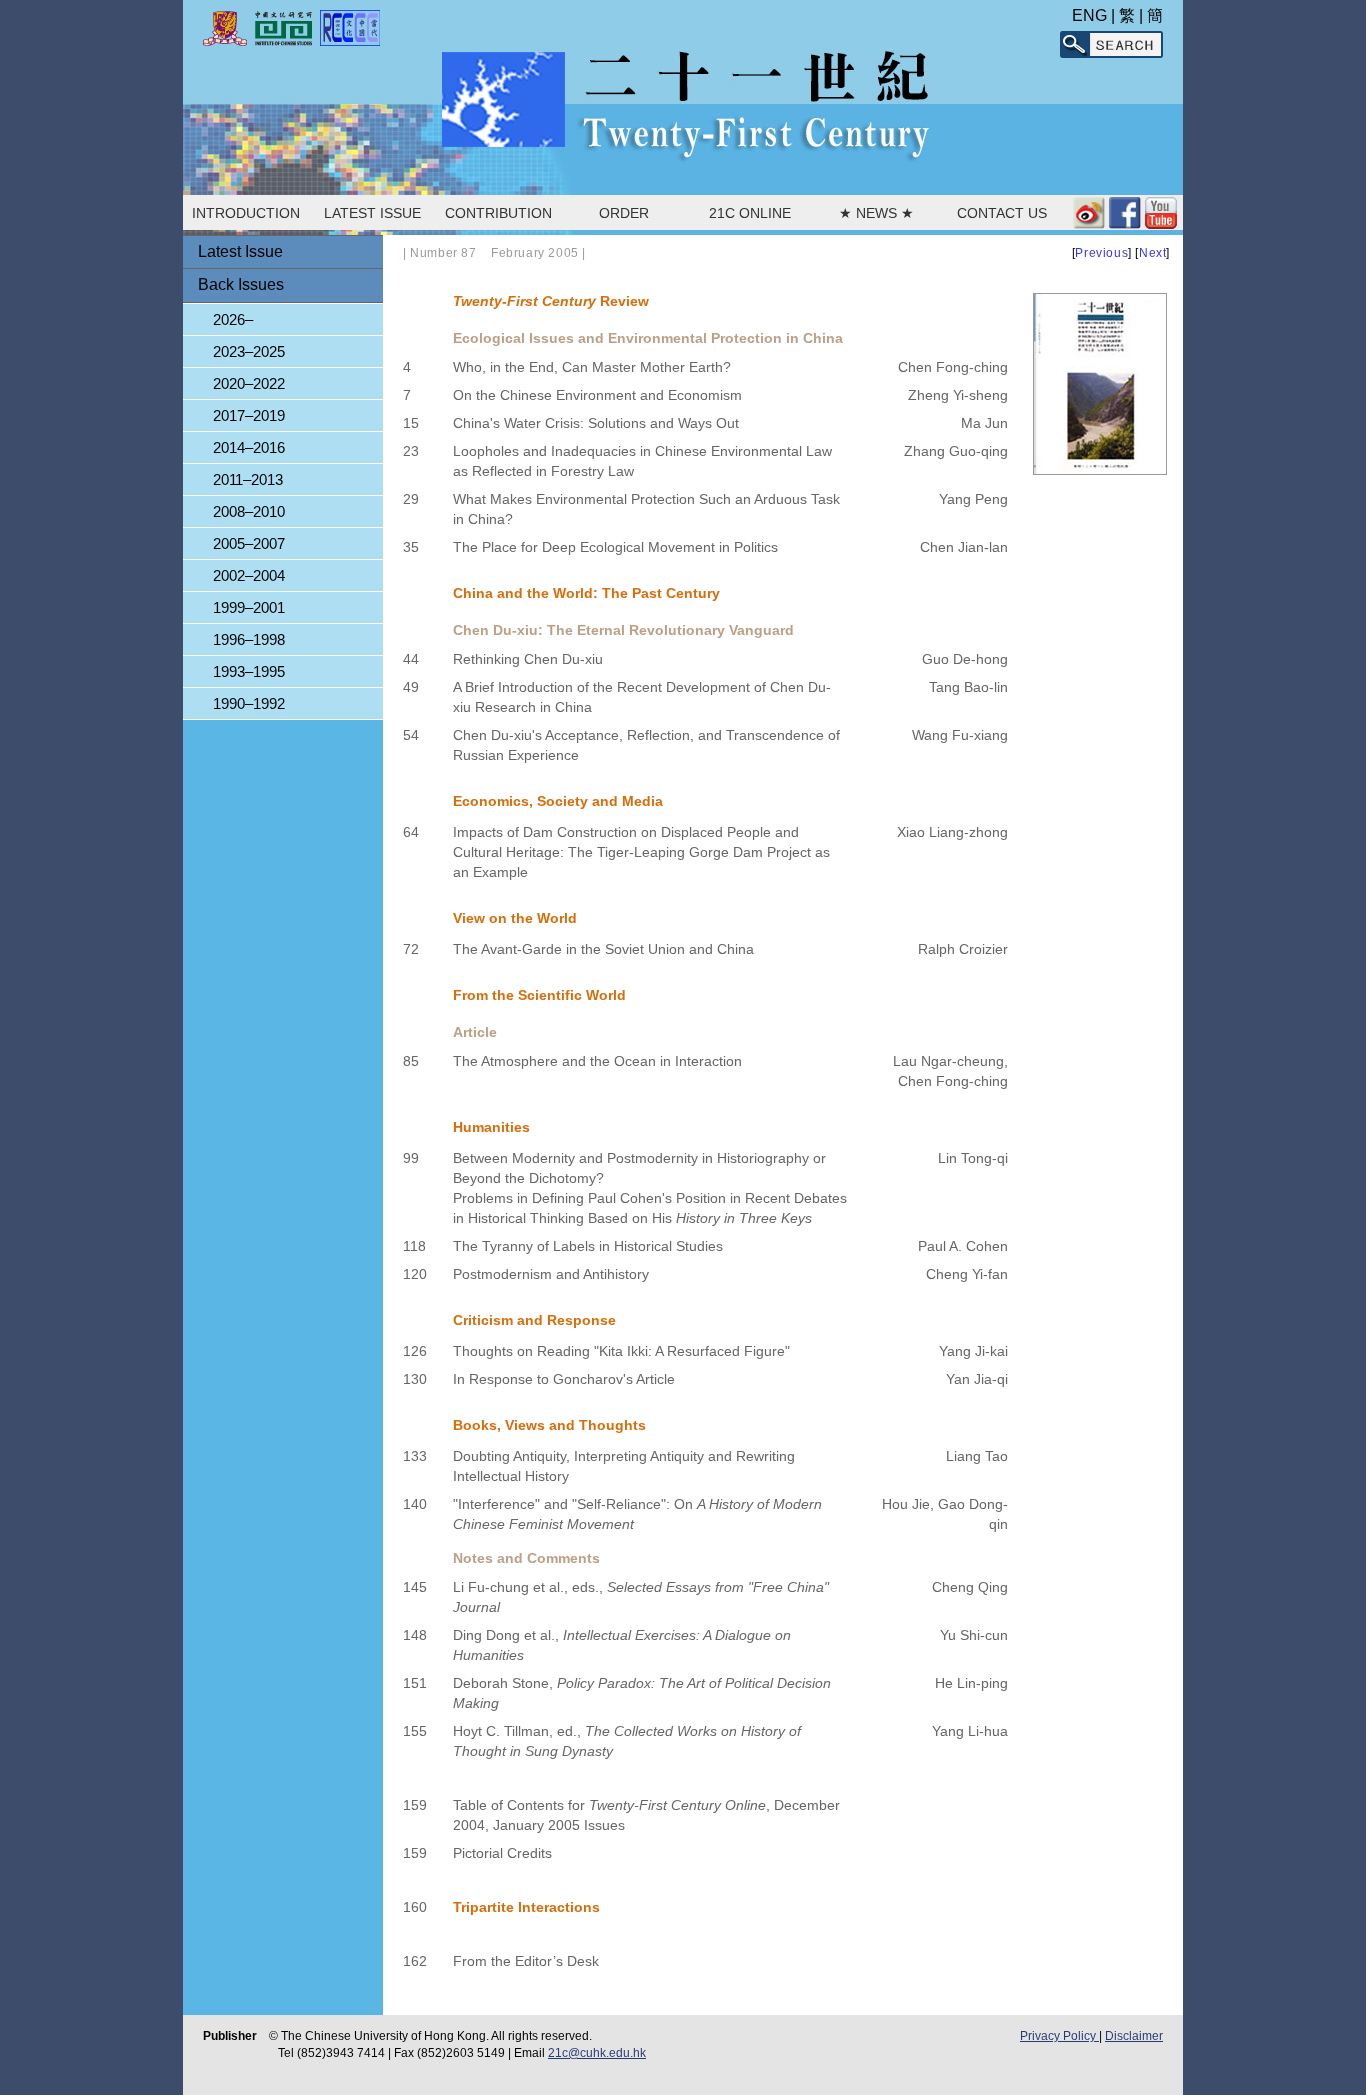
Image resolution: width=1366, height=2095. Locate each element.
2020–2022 (249, 383)
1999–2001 (249, 607)
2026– (233, 319)
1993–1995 (249, 671)
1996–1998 (249, 639)
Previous (1101, 253)
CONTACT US (1002, 213)
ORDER (624, 213)
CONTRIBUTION (498, 213)
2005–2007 (249, 543)
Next (1152, 253)
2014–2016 (249, 447)
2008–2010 (249, 511)
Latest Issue (240, 251)
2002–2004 (249, 575)
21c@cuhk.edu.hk (597, 2053)
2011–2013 (248, 479)
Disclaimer (1134, 2036)
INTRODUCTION (246, 213)
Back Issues (241, 284)
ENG (1089, 15)
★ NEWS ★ (876, 213)
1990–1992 (249, 703)
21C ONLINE (750, 213)
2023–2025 (249, 351)
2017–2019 (249, 415)
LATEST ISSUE (372, 213)
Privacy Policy (1059, 2036)
